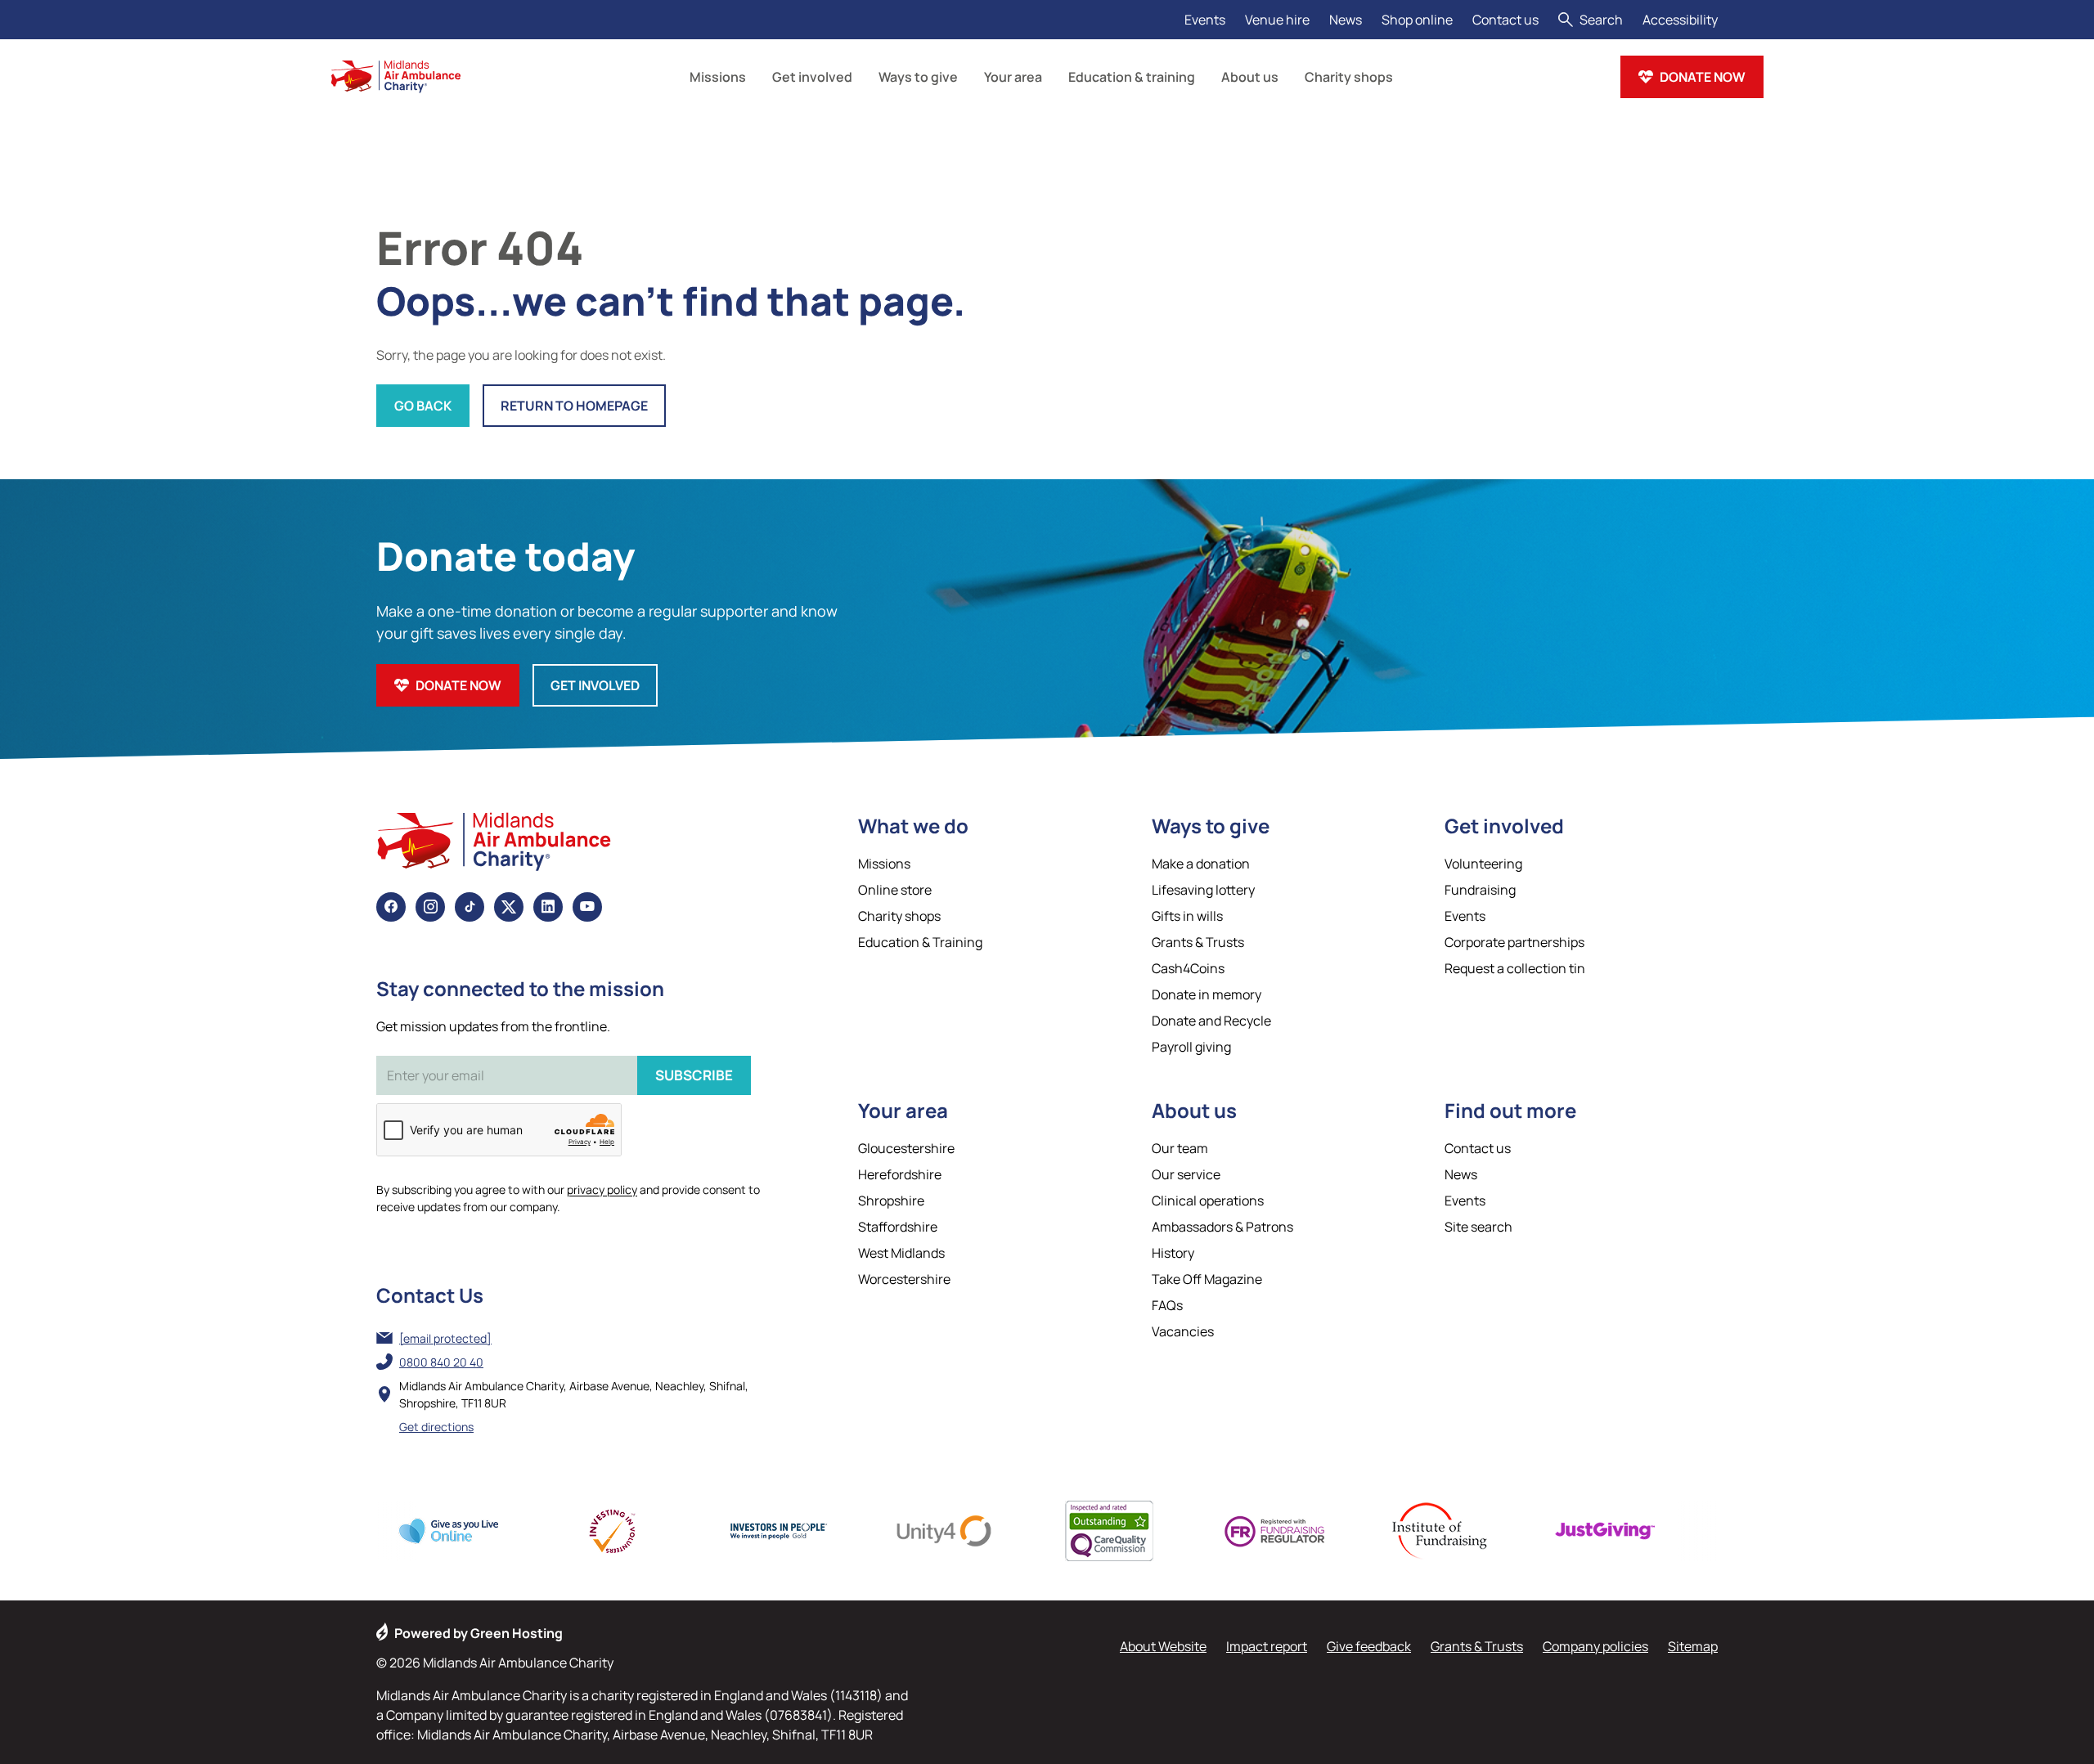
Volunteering (1483, 864)
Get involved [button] (812, 77)
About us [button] (1250, 77)
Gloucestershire (906, 1148)
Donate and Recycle (1211, 1021)
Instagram (430, 907)
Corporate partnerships (1514, 942)
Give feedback (1369, 1646)
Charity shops (899, 916)
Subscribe (694, 1075)
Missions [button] (718, 77)
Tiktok (470, 907)
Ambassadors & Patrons (1222, 1227)
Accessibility (1680, 20)
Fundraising (1480, 890)
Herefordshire (900, 1174)
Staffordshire (898, 1227)
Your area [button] (1013, 77)
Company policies (1595, 1646)
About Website (1163, 1646)
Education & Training (920, 942)
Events (1205, 20)
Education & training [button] (1132, 77)
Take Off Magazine (1207, 1279)
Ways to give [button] (918, 77)
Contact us (1505, 20)
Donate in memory (1207, 994)
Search (1601, 20)
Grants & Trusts (1198, 942)
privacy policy (602, 1189)
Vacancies (1183, 1331)
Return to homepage (574, 406)
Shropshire (891, 1201)
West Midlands (901, 1253)
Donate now (1703, 77)
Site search (1478, 1227)
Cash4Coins (1188, 968)
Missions (884, 864)
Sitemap (1693, 1646)
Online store (895, 890)
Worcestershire (904, 1279)
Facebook (391, 907)
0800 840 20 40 (441, 1362)
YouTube (587, 907)
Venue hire (1277, 20)
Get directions (436, 1427)
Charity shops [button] (1349, 77)
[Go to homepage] (396, 77)
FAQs (1167, 1305)
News (1346, 20)
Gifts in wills (1187, 916)
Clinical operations (1208, 1201)
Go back (423, 406)
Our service (1186, 1174)
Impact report (1267, 1646)
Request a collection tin (1515, 968)
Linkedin (548, 907)
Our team (1180, 1148)
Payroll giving (1191, 1047)
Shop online (1417, 20)
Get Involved (595, 685)
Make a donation (1201, 864)
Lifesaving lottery (1203, 890)
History (1173, 1253)
